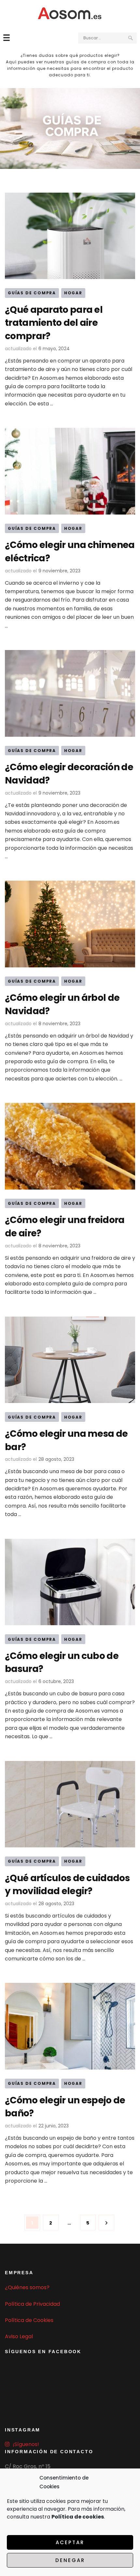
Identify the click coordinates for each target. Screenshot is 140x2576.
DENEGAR (70, 2560)
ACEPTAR (70, 2542)
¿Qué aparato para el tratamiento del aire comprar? (54, 323)
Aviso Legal (19, 2336)
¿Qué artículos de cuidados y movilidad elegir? (67, 1885)
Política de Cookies (29, 2320)
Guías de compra (32, 293)
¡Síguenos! (26, 2444)
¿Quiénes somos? (27, 2287)
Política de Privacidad (32, 2304)
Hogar (73, 293)
